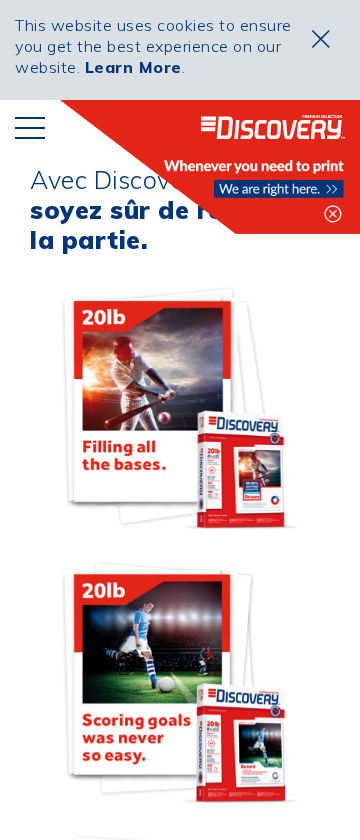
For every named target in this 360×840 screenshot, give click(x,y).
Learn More (133, 67)
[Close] (321, 39)
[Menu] (30, 127)
